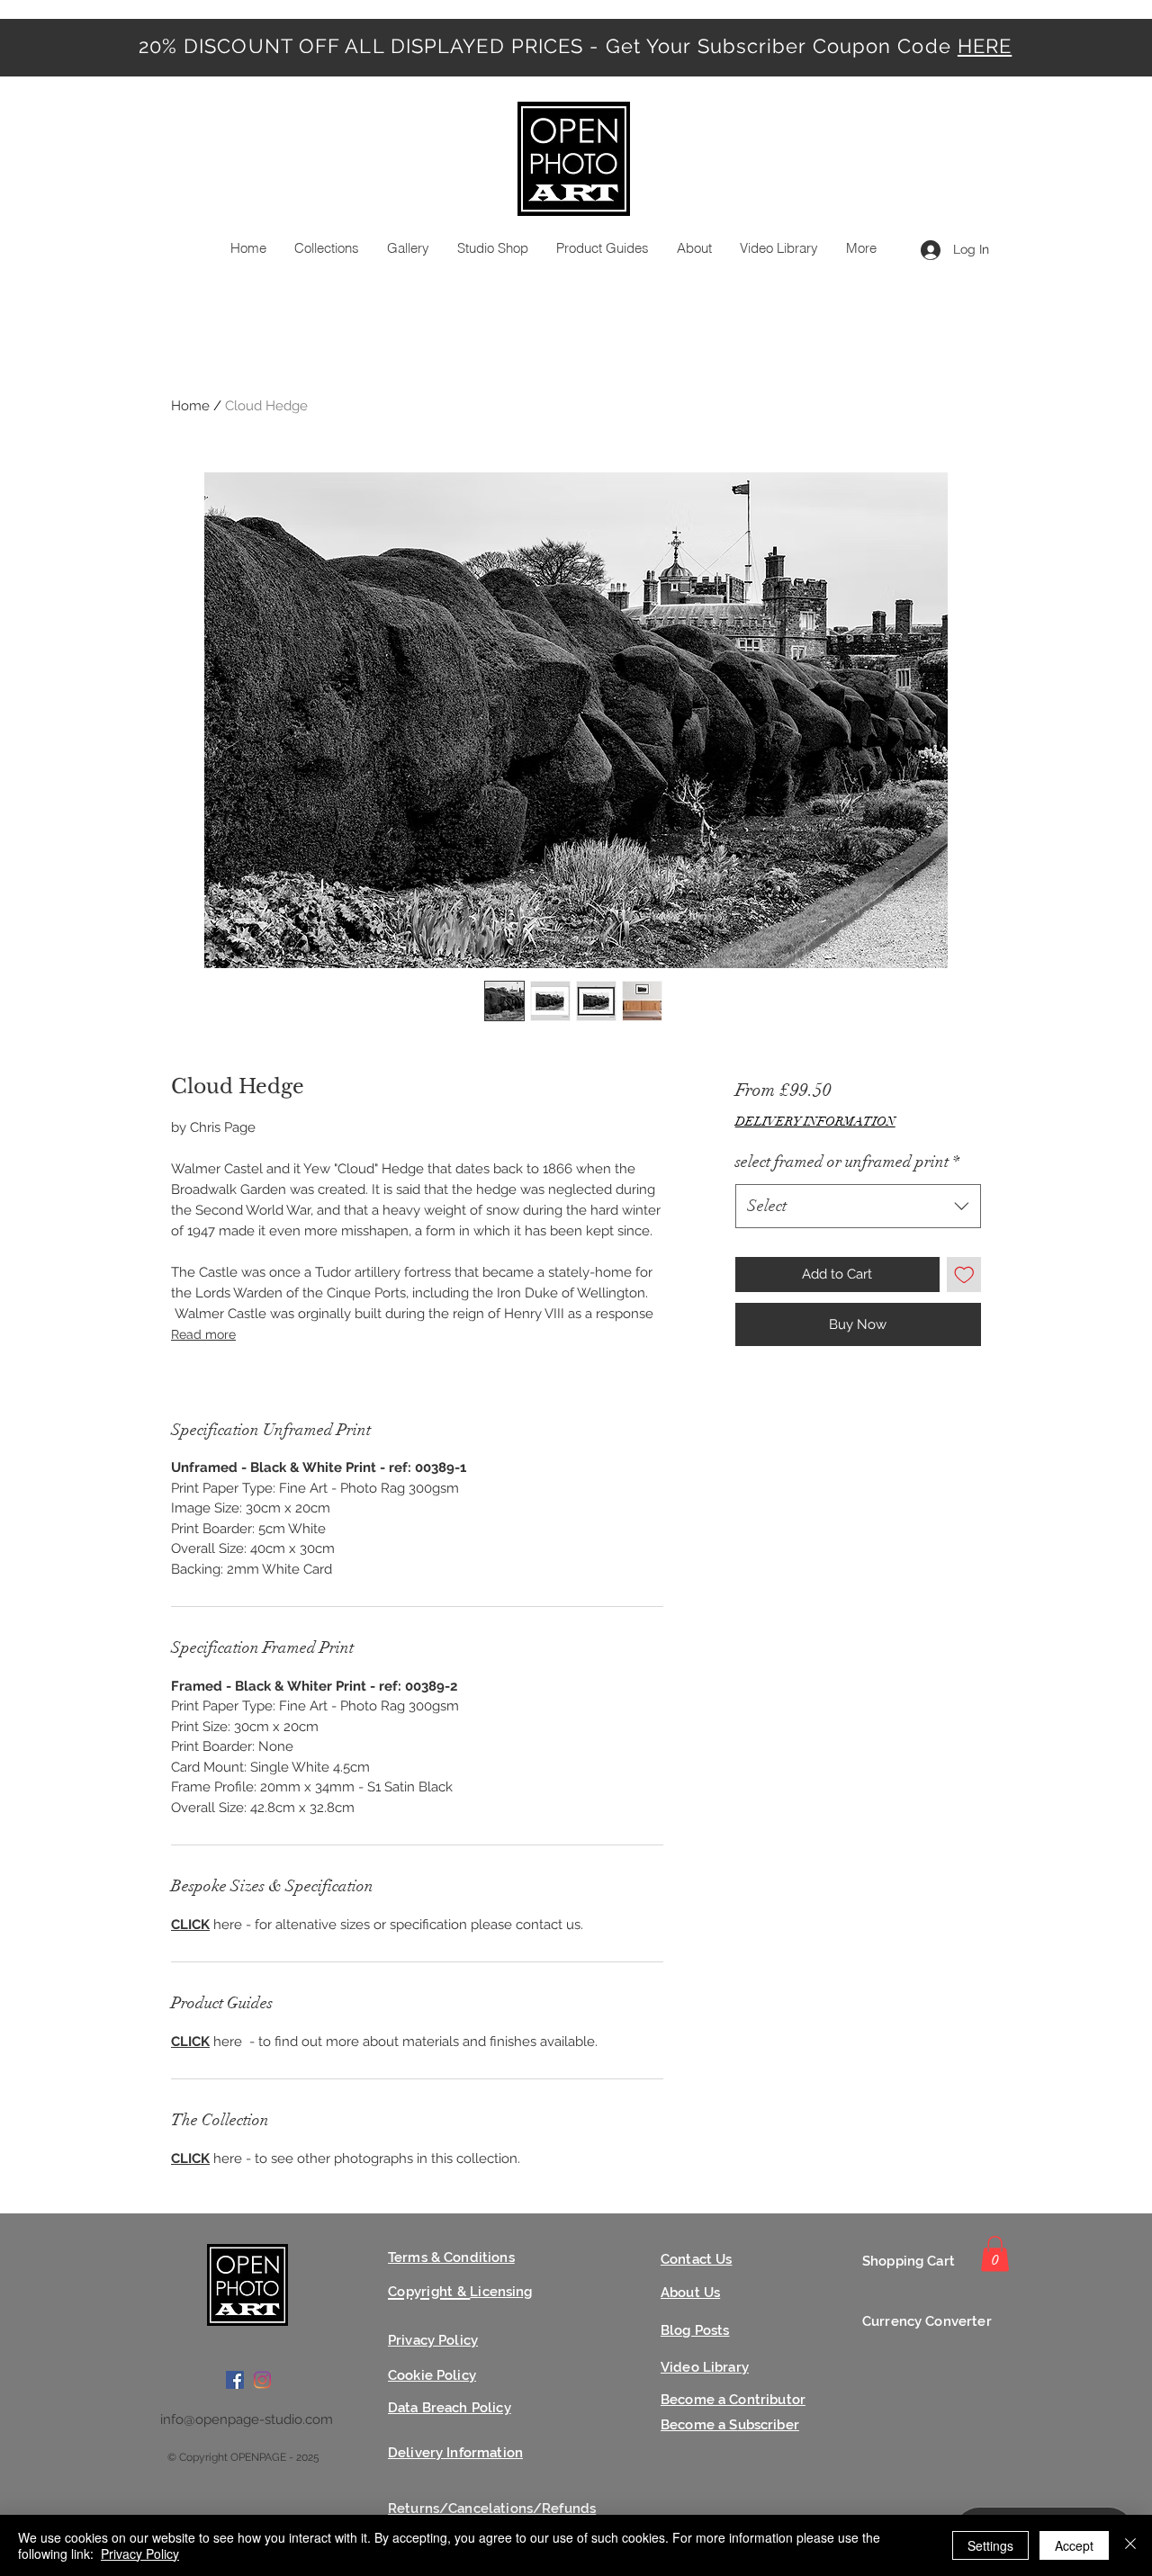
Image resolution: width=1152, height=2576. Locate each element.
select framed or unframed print (847, 1162)
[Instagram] (262, 2380)
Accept (1074, 2545)
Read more (203, 1334)
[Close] (1130, 2545)
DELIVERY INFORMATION (815, 1122)
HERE (985, 46)
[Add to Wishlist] (964, 1275)
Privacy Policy (140, 2554)
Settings (990, 2545)
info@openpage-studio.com (247, 2419)
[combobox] (858, 1207)
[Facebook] (235, 2380)
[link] (995, 2253)
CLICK (190, 1925)
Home (190, 406)
